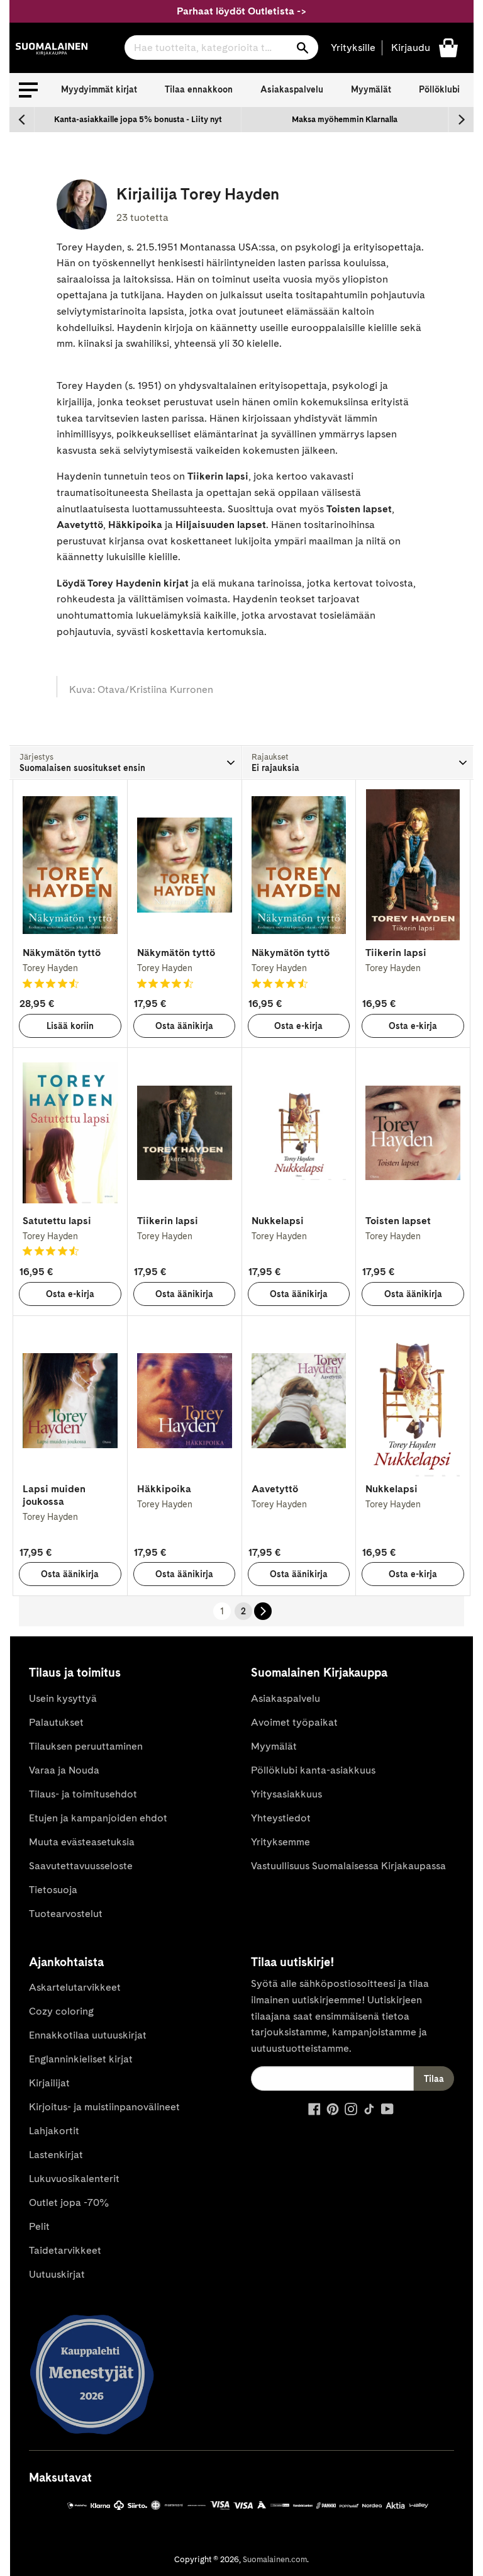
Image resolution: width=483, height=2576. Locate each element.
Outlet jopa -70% (69, 2202)
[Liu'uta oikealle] (461, 120)
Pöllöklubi (439, 89)
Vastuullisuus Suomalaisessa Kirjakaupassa (348, 1866)
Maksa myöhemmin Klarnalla (345, 119)
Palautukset (56, 1722)
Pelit (39, 2226)
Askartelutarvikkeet (75, 1987)
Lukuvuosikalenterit (74, 2179)
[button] (28, 90)
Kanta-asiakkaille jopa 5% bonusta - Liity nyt (138, 119)
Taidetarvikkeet (65, 2250)
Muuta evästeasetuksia (82, 1842)
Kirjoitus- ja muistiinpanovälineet (104, 2107)
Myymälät (371, 89)
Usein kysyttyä (63, 1698)
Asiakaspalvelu (292, 89)
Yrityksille (353, 48)
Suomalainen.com (275, 2559)
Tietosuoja (53, 1890)
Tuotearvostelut (66, 1914)
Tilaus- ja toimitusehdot (83, 1794)
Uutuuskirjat (57, 2274)
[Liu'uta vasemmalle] (22, 120)
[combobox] (221, 48)
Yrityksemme (280, 1842)
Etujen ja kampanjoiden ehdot (98, 1818)
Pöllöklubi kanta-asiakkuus (313, 1770)
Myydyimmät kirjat (99, 89)
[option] (138, 120)
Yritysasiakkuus (286, 1794)
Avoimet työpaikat (294, 1722)
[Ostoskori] (448, 47)
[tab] (125, 762)
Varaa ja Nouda (64, 1770)
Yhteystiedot (281, 1818)
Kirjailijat (49, 2083)
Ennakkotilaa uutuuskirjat (88, 2035)
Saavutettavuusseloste (81, 1866)
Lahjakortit (54, 2131)
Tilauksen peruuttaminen (86, 1746)
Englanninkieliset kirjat (81, 2059)
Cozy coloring (61, 2011)
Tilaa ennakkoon (199, 89)
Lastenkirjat (56, 2155)
